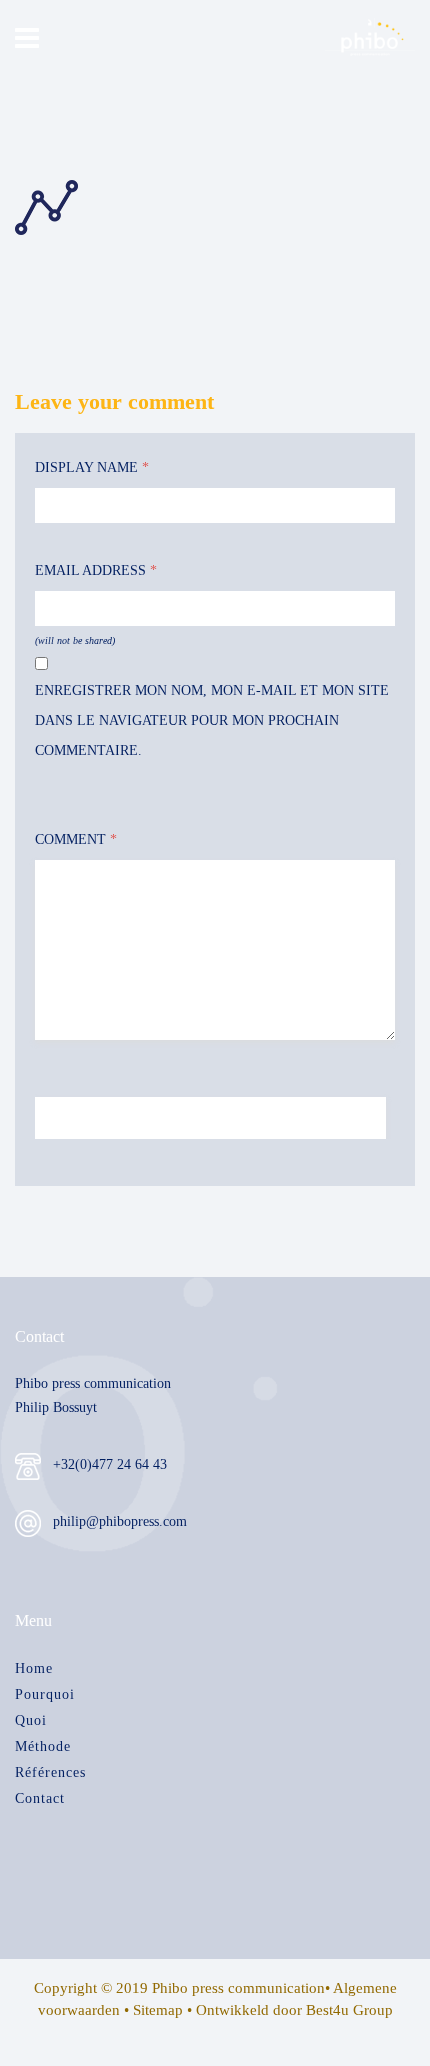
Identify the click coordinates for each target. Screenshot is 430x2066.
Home (34, 1668)
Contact (40, 1798)
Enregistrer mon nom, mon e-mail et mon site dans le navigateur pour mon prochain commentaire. (212, 720)
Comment (76, 839)
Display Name (92, 467)
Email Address (96, 570)
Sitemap (158, 2010)
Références (50, 1772)
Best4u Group (349, 2010)
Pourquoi (45, 1694)
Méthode (43, 1746)
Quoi (31, 1720)
